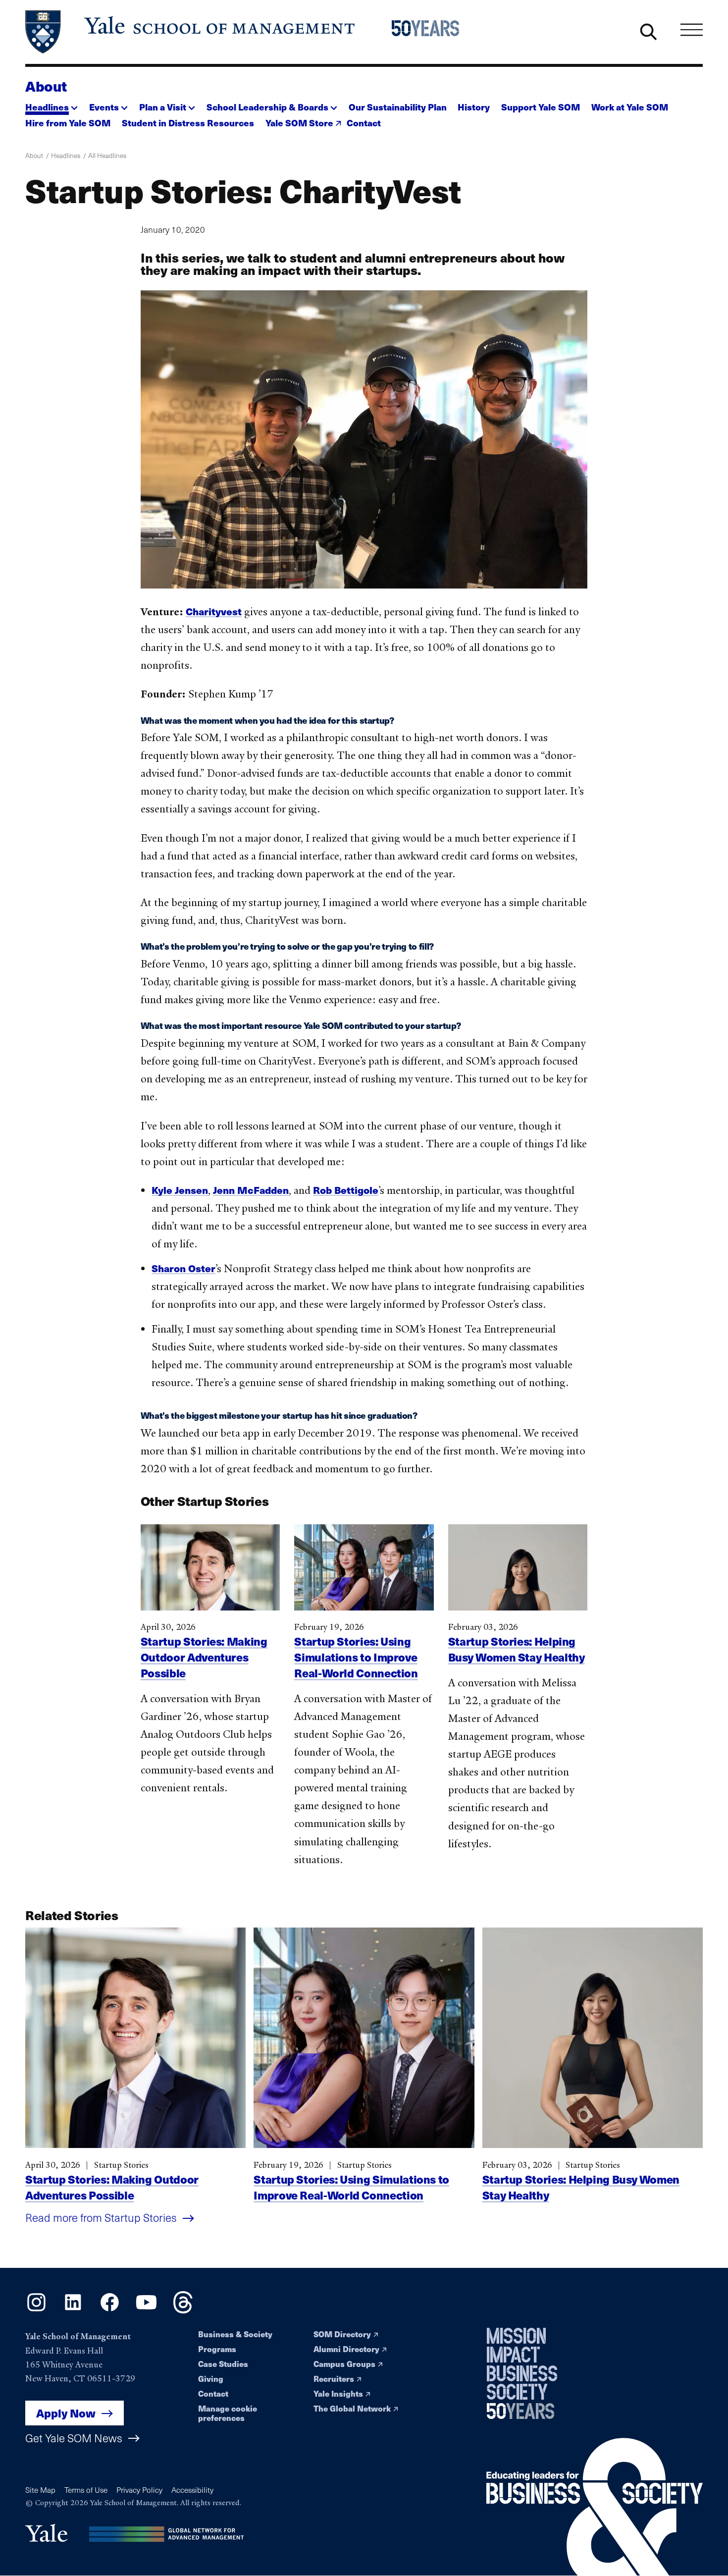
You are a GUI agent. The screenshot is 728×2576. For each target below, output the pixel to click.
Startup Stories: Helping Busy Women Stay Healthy (517, 1649)
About (46, 86)
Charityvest (214, 611)
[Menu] (692, 30)
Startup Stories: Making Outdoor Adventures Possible (204, 1657)
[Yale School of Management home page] (191, 32)
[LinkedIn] (73, 2310)
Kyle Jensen (180, 1190)
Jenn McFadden (251, 1190)
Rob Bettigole (346, 1190)
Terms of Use (86, 2490)
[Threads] (183, 2310)
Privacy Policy (139, 2490)
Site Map (40, 2490)
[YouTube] (146, 2310)
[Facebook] (110, 2310)
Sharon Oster (183, 1268)
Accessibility (192, 2490)
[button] (52, 104)
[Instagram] (36, 2310)
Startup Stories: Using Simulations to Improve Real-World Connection (356, 1657)
